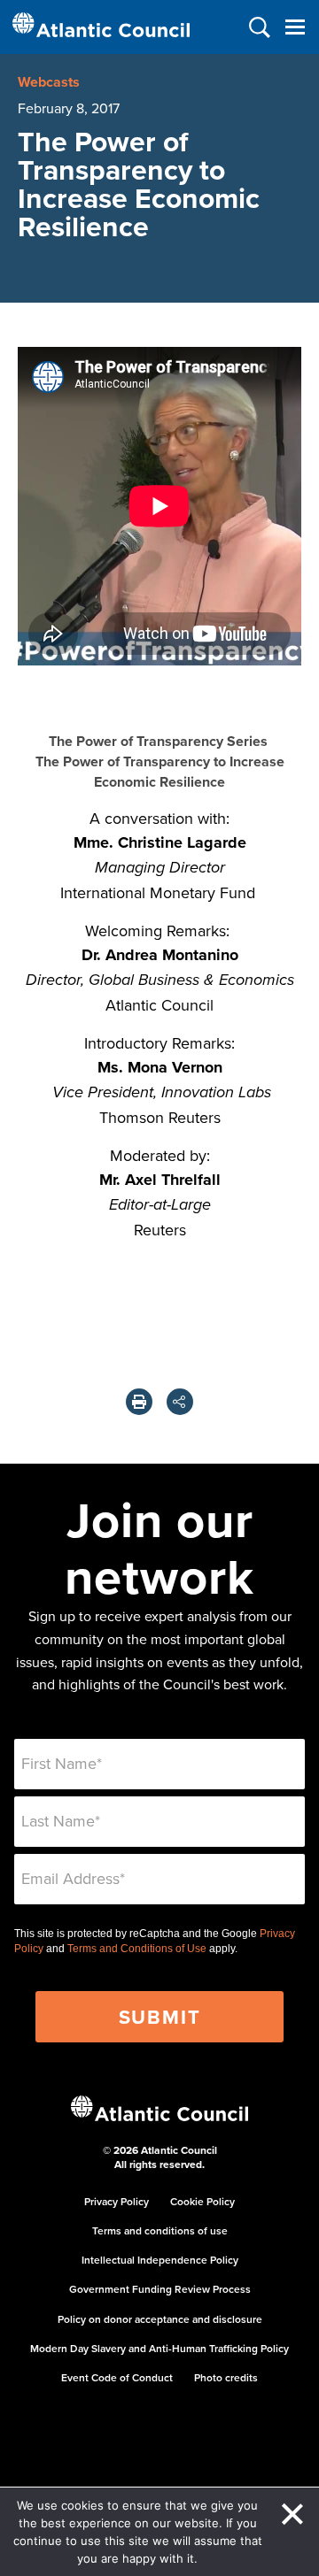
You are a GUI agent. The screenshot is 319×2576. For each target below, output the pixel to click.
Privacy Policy (117, 2201)
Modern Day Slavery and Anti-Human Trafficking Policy (159, 2348)
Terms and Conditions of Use (137, 1949)
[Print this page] (139, 1402)
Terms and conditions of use (160, 2230)
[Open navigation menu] (295, 27)
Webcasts (49, 82)
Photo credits (226, 2377)
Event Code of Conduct (117, 2377)
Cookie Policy (202, 2201)
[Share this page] (180, 1402)
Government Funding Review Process (160, 2289)
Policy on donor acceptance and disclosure (160, 2319)
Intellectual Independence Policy (160, 2260)
